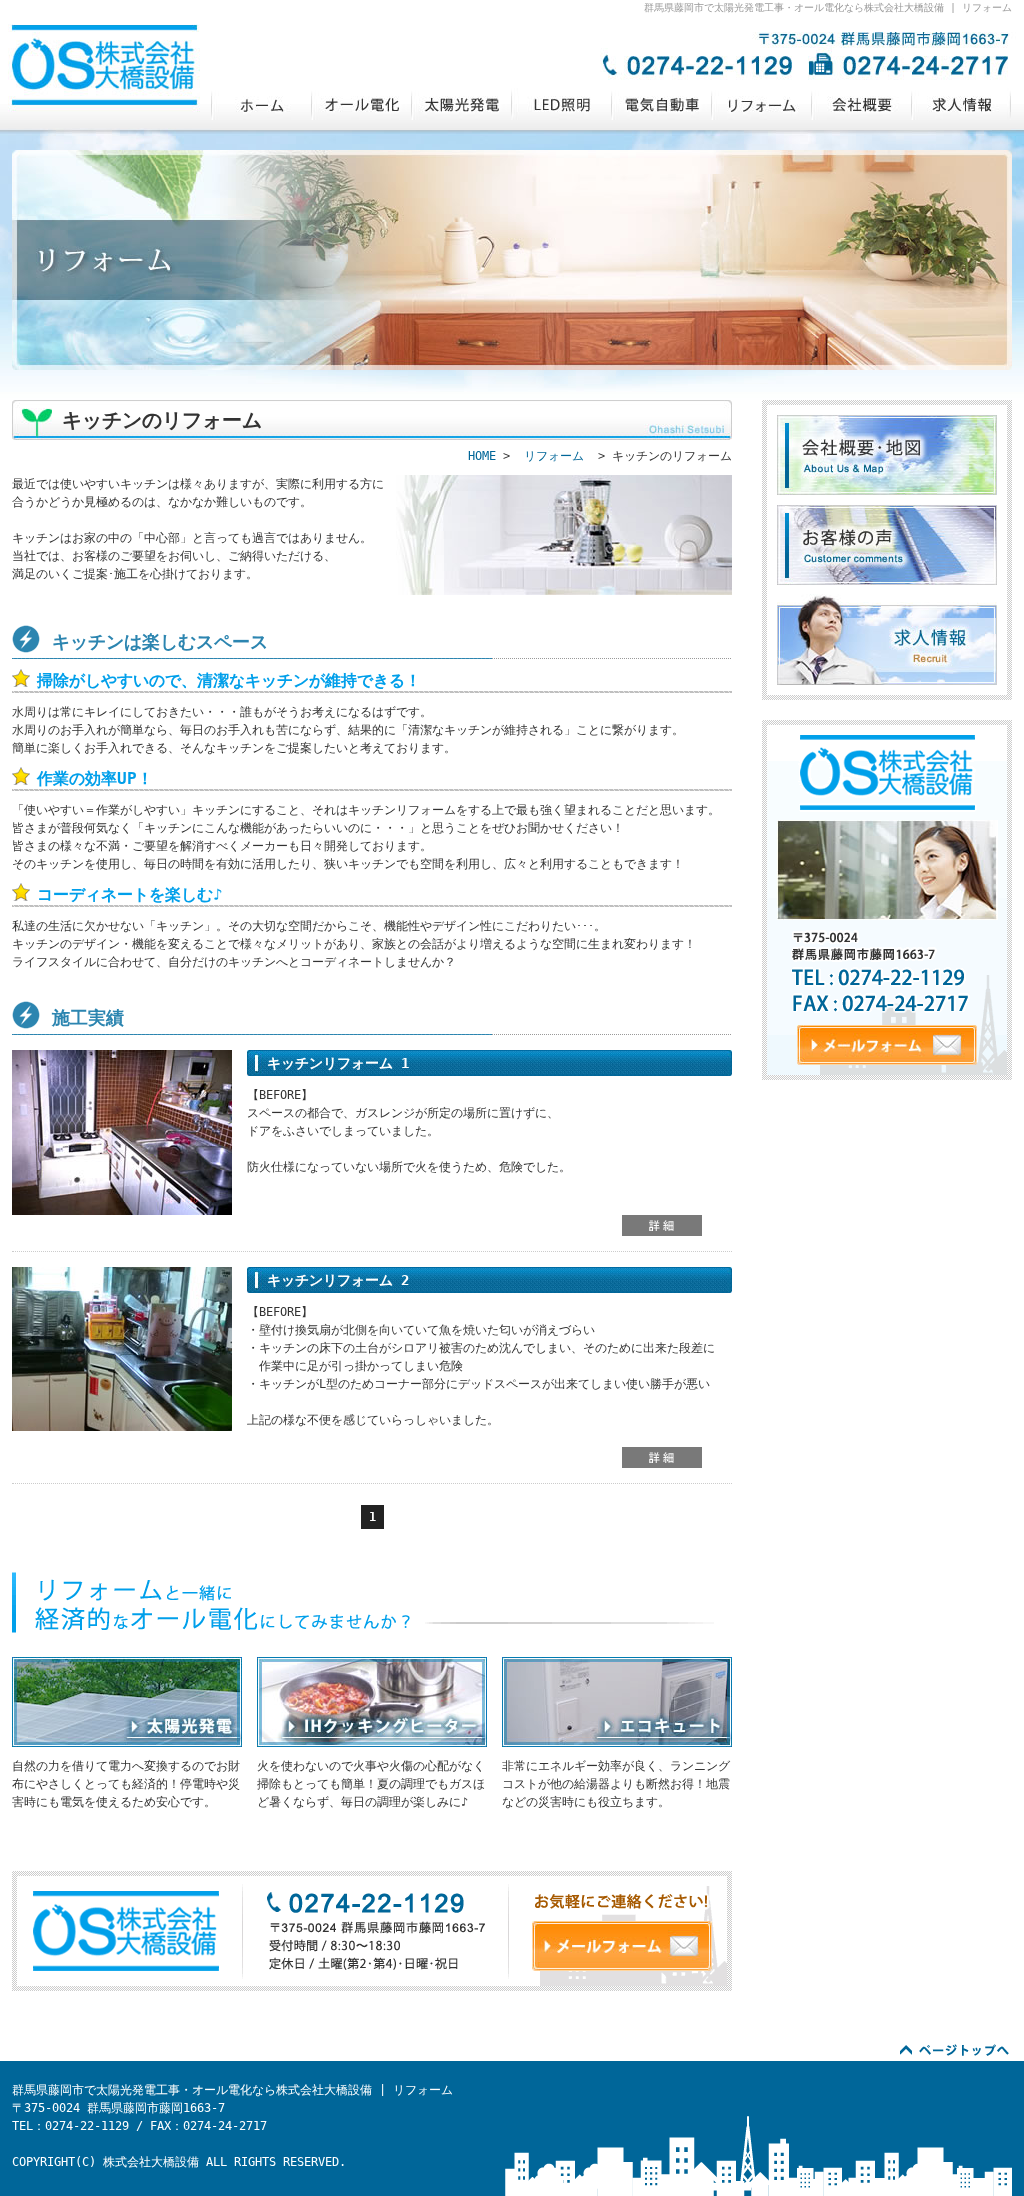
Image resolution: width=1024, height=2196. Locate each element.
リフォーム (761, 105)
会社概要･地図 (887, 455)
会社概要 (861, 105)
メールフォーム (622, 1946)
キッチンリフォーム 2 (338, 1280)
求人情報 (961, 105)
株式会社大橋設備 (261, 105)
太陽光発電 (461, 105)
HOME (482, 456)
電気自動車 (661, 105)
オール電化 (361, 105)
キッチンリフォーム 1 (338, 1063)
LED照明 (561, 105)
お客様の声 (887, 545)
